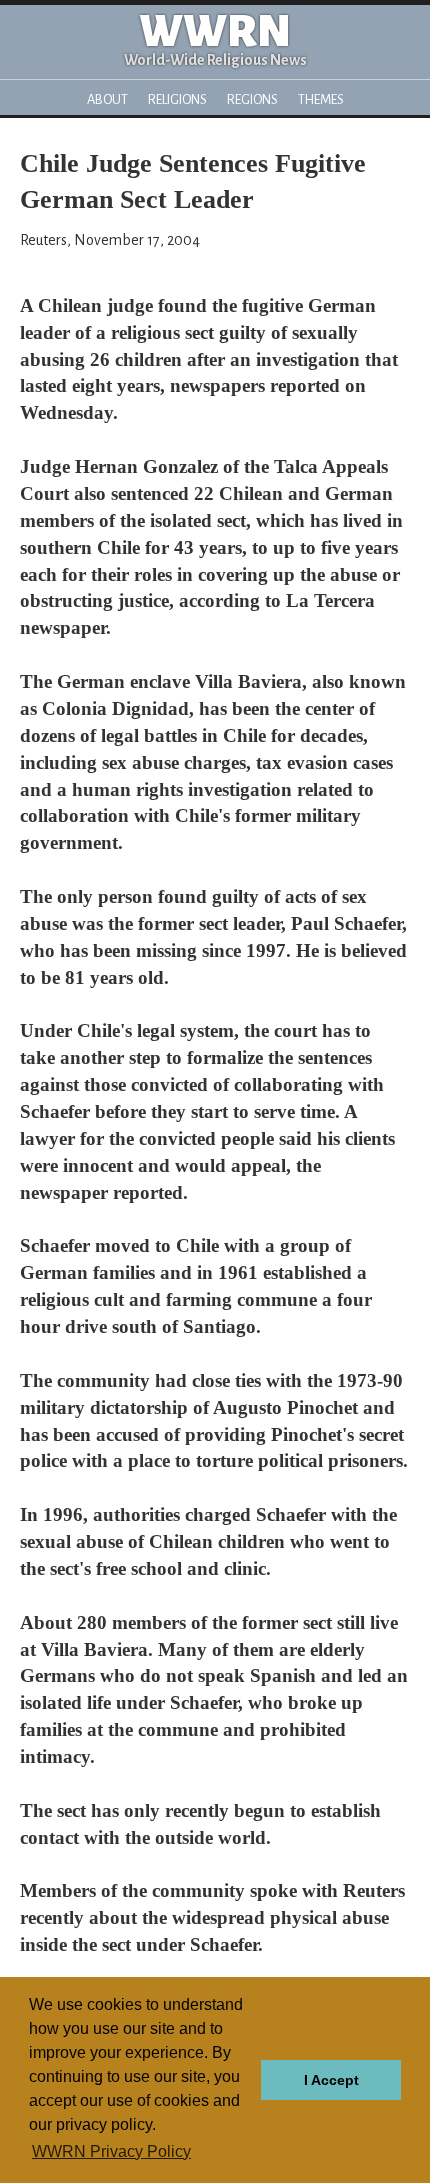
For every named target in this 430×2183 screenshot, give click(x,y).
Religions (177, 99)
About (107, 99)
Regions (252, 99)
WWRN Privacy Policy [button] (111, 2151)
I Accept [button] (331, 2080)
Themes (321, 99)
